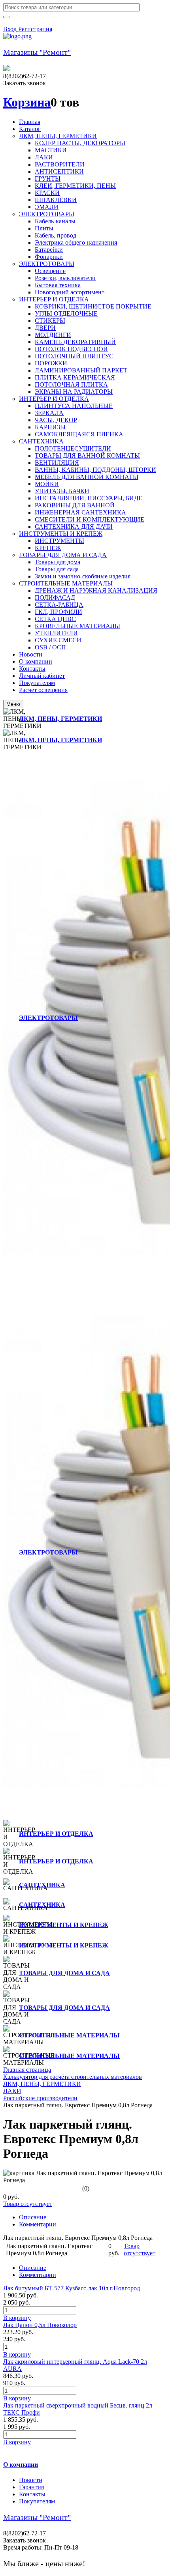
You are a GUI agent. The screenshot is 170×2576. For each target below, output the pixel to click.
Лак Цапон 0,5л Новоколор (40, 2325)
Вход (11, 29)
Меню (13, 704)
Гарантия (31, 2487)
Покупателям (37, 2501)
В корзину (17, 2318)
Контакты (32, 2494)
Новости (31, 2480)
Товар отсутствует (28, 2204)
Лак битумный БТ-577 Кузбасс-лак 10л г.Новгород (72, 2288)
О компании (21, 2465)
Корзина (27, 102)
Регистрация (35, 29)
